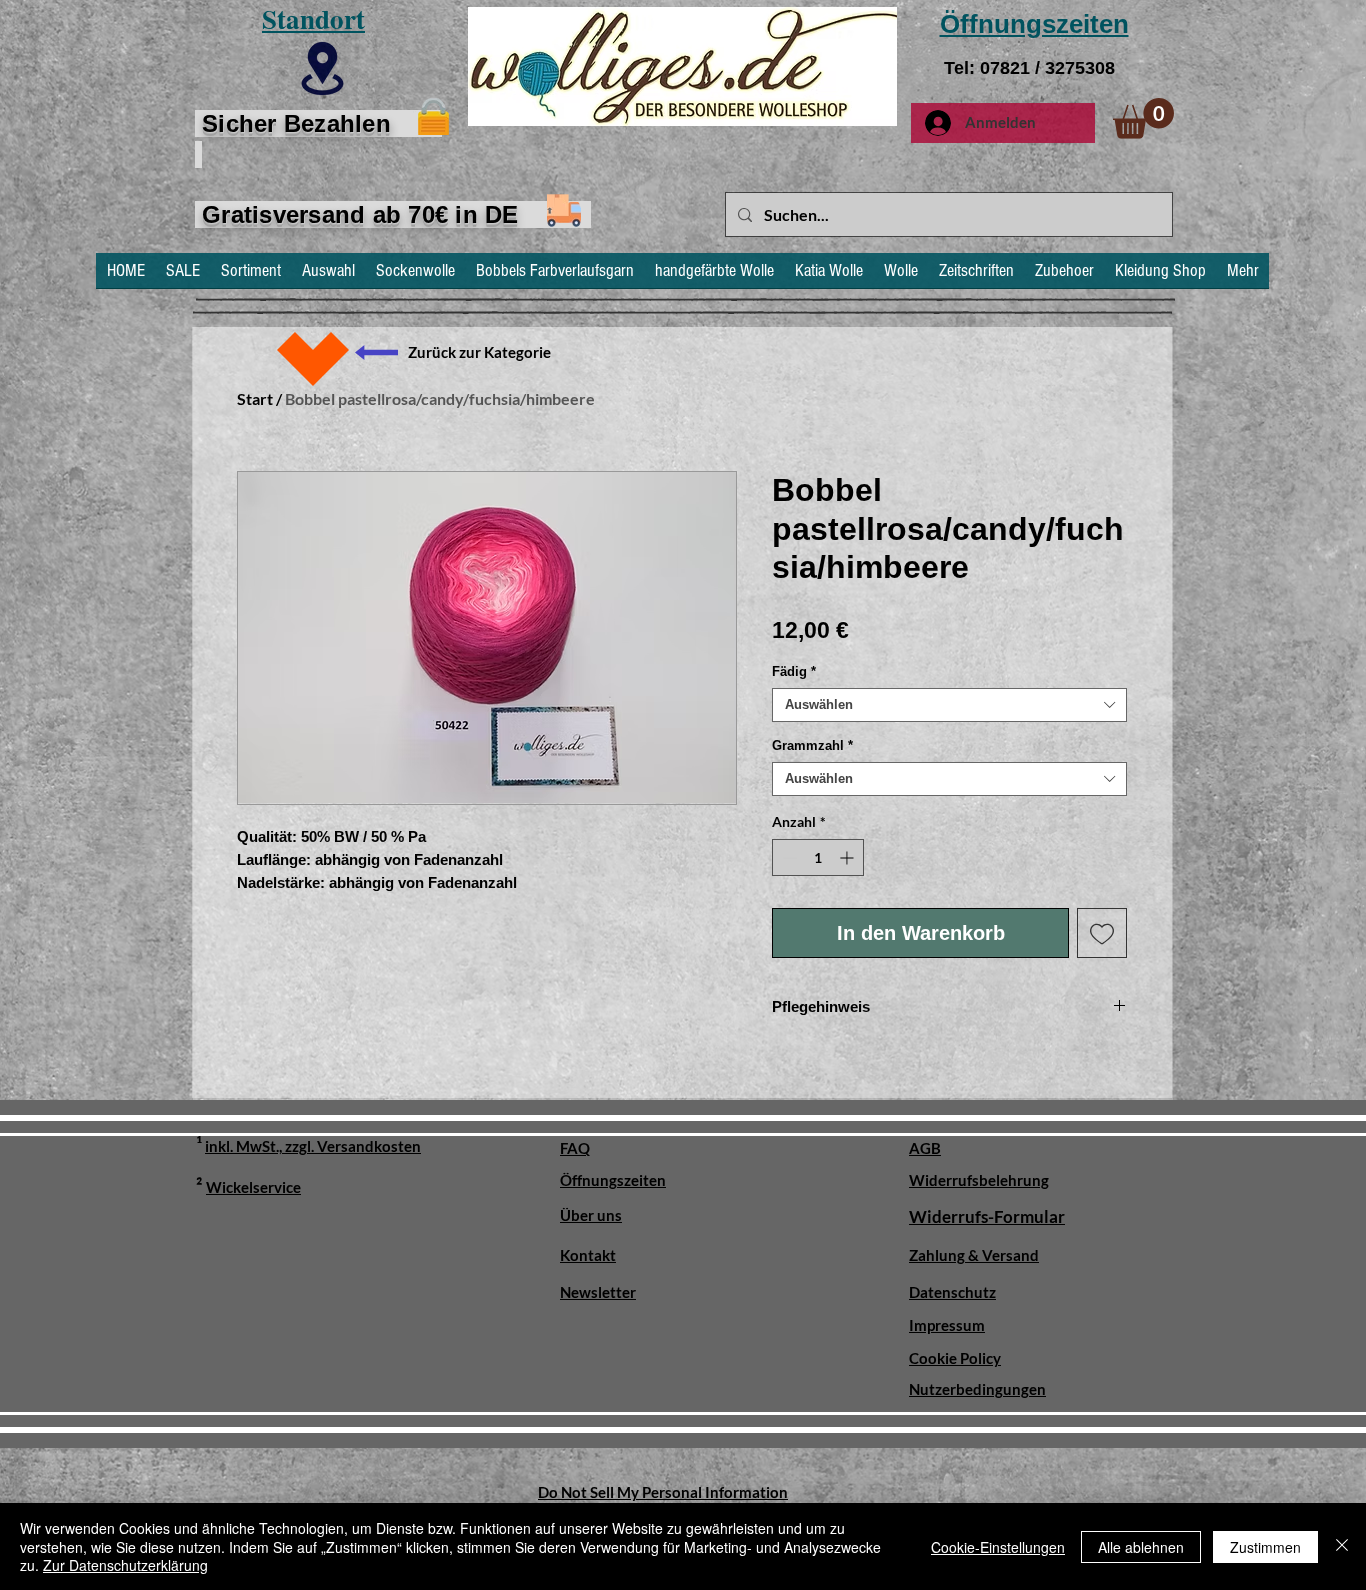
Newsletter (598, 1292)
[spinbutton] (818, 857)
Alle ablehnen (1141, 1547)
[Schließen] (1342, 1546)
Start (255, 398)
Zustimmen (1265, 1547)
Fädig (794, 671)
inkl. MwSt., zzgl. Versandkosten (313, 1146)
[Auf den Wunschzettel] (1102, 933)
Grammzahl (812, 745)
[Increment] (848, 857)
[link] (1143, 118)
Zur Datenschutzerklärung (125, 1565)
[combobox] (949, 705)
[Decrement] (787, 857)
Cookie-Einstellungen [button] (998, 1547)
